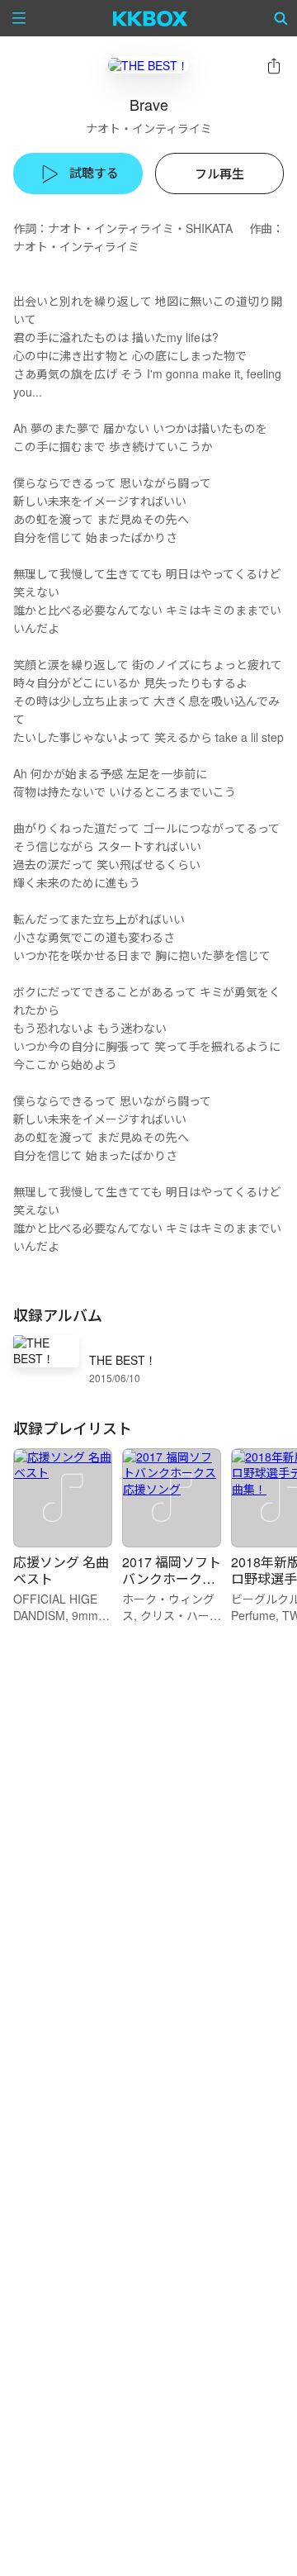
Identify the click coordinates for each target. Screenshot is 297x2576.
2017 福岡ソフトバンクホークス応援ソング (172, 1578)
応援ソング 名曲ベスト (61, 1570)
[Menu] (19, 18)
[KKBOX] (151, 18)
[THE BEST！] (148, 65)
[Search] (281, 18)
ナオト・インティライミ (149, 128)
